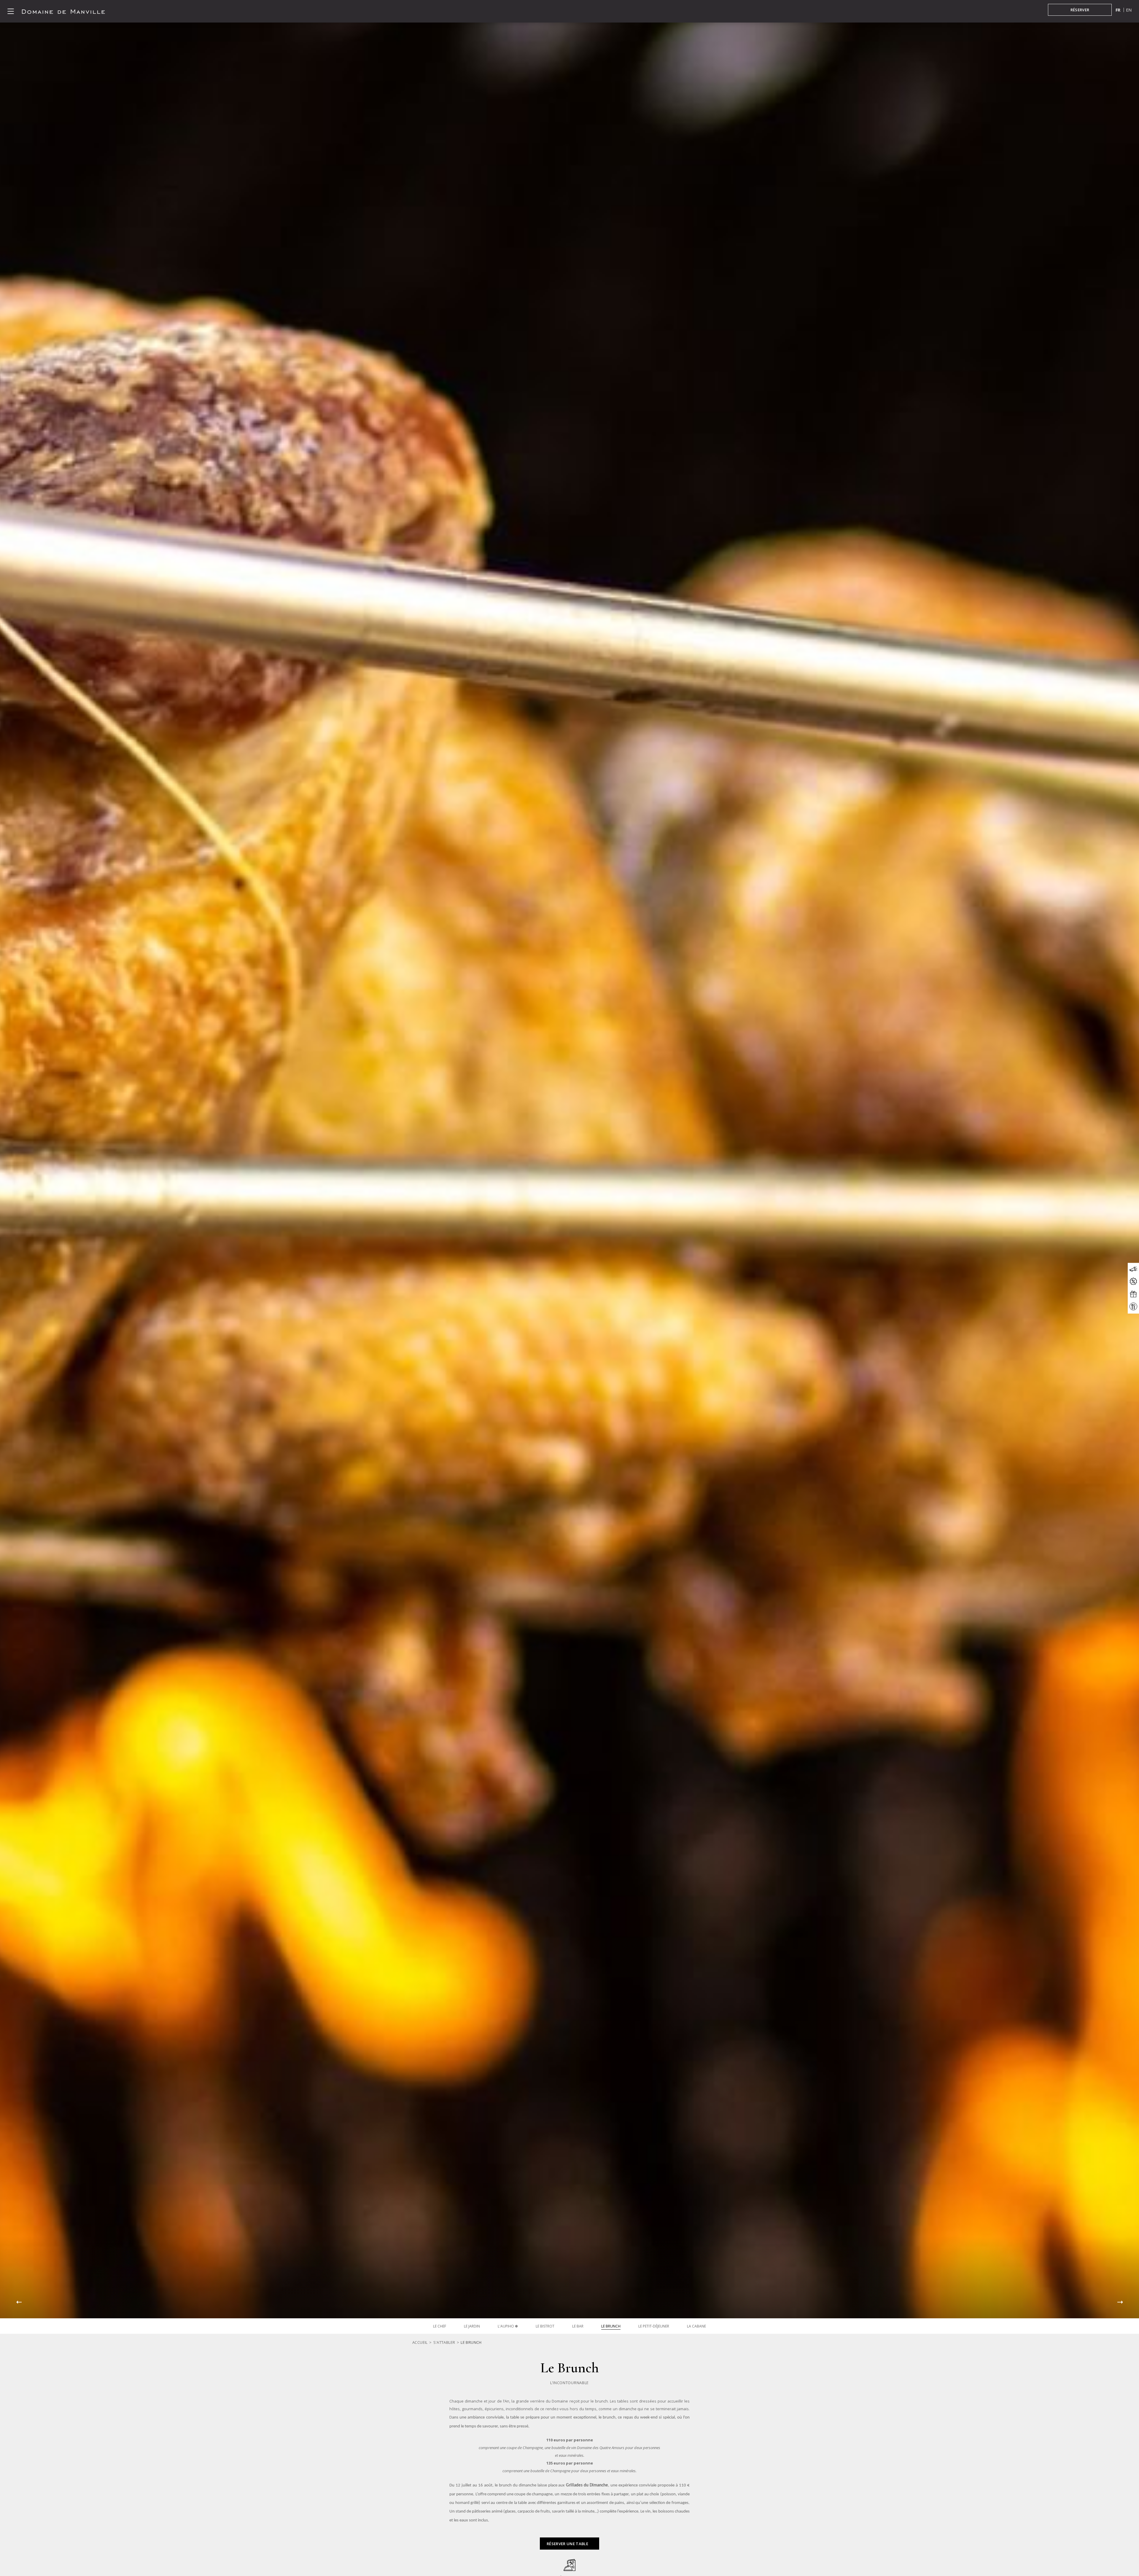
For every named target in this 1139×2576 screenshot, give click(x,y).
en (1129, 10)
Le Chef (440, 2326)
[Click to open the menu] (11, 11)
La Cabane (696, 2326)
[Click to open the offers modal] (1133, 1281)
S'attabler (444, 2342)
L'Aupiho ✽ (508, 2326)
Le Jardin (472, 2326)
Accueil (420, 2342)
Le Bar (578, 2326)
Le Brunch (611, 2326)
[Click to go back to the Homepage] (63, 11)
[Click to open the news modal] (1133, 1269)
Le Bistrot (545, 2326)
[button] (19, 2302)
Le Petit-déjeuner (654, 2326)
